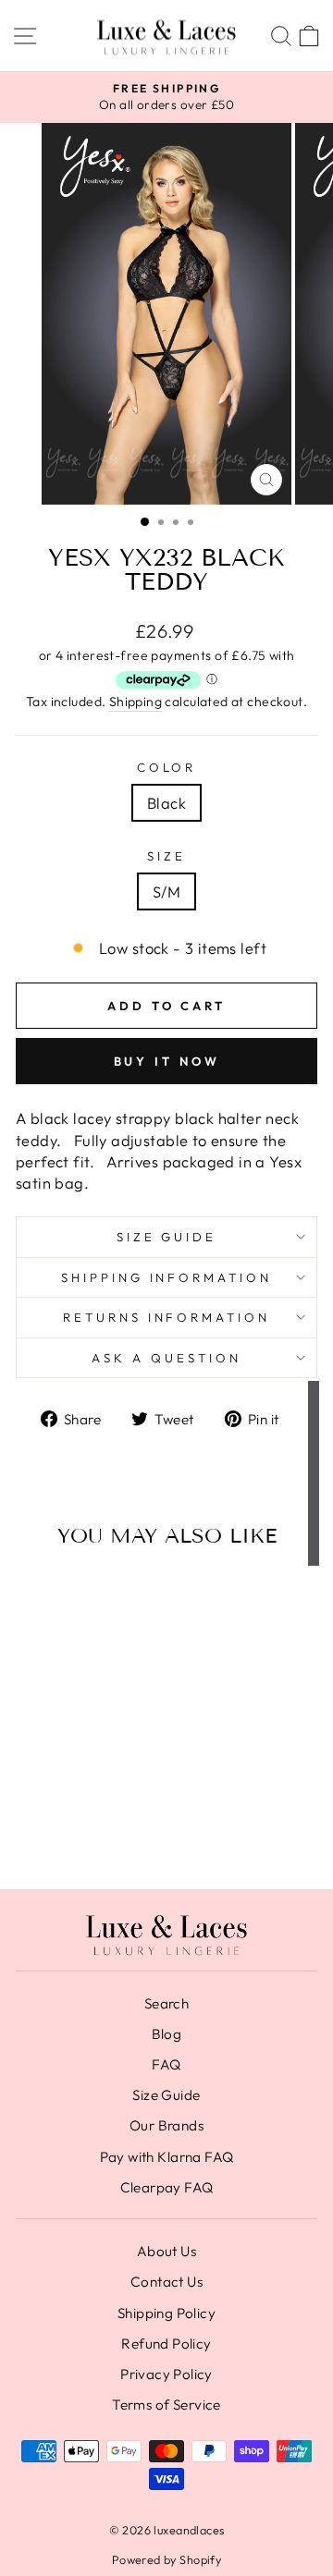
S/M (166, 891)
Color (167, 767)
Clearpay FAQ (167, 2187)
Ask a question (166, 1358)
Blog (167, 2034)
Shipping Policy (166, 2313)
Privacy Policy (166, 2374)
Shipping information (167, 1277)
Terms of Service (166, 2405)
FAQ (166, 2064)
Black (166, 803)
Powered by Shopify (166, 2559)
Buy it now (167, 1061)
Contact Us (166, 2282)
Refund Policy (166, 2344)
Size (166, 856)
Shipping (136, 702)
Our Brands (166, 2125)
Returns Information (167, 1317)
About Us (166, 2251)
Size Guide (167, 1237)
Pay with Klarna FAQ (167, 2157)
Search (166, 2003)
